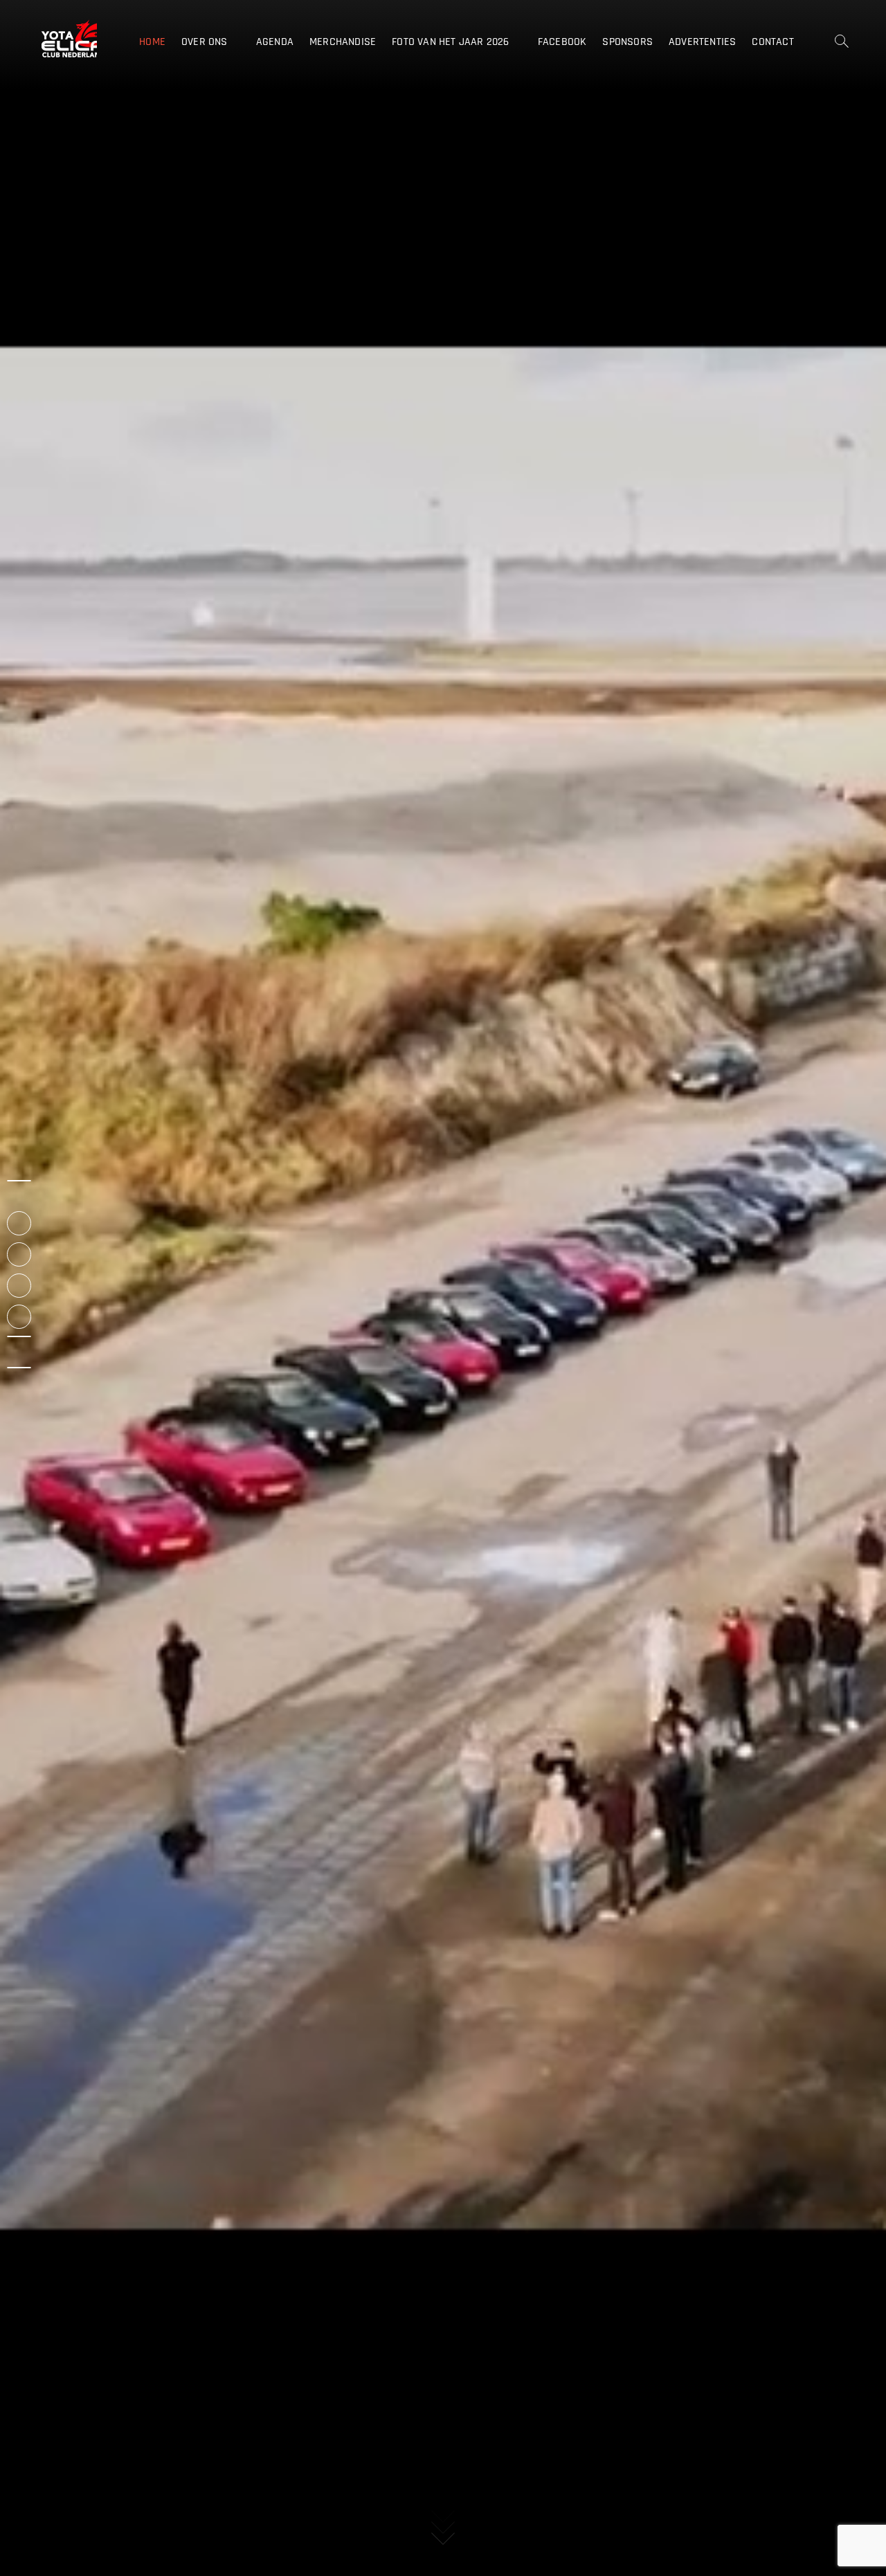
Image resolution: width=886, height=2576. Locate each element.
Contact (772, 42)
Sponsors (627, 42)
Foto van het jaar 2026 (450, 42)
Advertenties (702, 42)
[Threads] (19, 1336)
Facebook (562, 42)
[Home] (19, 1181)
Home (152, 42)
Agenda (275, 42)
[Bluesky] (19, 1368)
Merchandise (343, 42)
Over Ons (205, 42)
